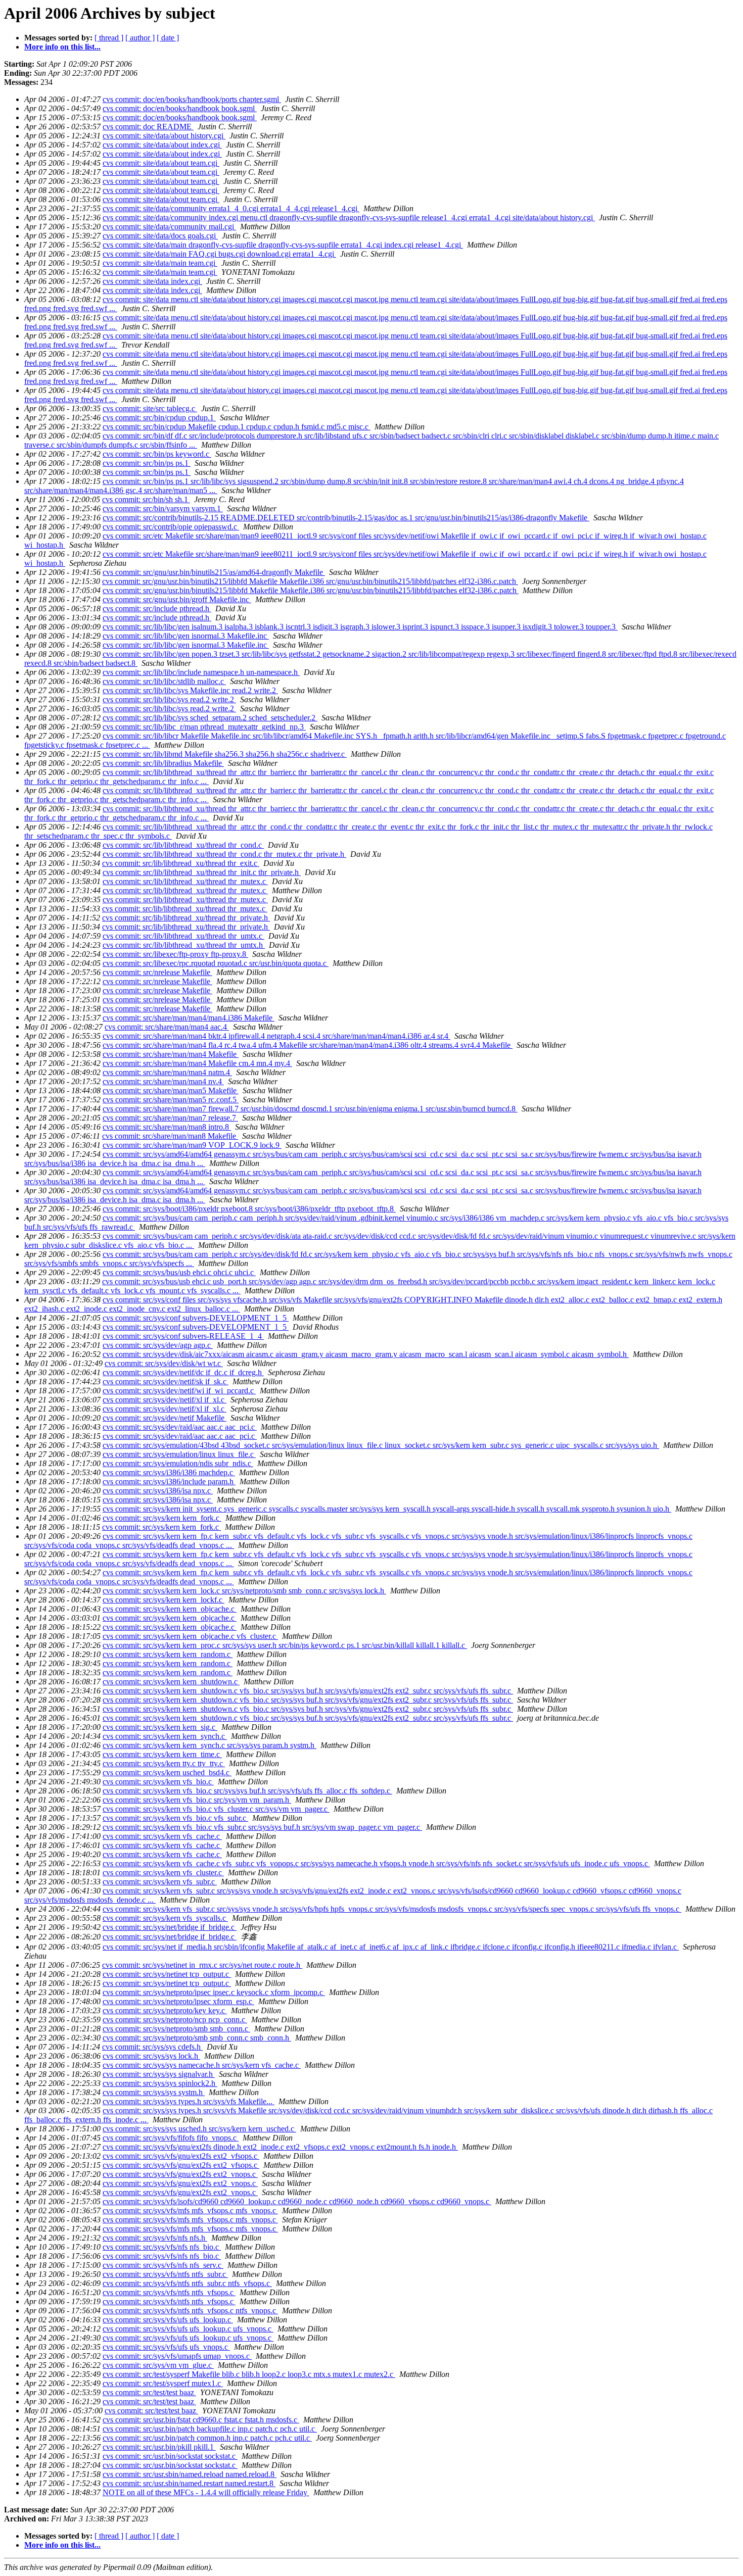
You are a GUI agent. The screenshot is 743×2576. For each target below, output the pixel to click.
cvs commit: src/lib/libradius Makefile (163, 763)
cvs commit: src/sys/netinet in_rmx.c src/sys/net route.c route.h (202, 1965)
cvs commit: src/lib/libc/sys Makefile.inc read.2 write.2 (190, 690)
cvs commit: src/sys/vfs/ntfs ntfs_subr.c (165, 2274)
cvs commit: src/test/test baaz (149, 2392)
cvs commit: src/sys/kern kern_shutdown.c (171, 1682)
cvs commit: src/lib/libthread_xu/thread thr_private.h (186, 918)
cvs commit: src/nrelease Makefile (157, 972)
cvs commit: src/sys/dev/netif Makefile (165, 1418)
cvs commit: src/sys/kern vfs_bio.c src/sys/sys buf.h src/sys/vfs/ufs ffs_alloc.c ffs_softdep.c (247, 1791)
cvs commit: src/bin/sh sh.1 (146, 499)
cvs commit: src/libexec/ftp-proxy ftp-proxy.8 (175, 954)
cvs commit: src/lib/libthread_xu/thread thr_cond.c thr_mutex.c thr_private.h (224, 854)
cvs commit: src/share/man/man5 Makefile (171, 1090)
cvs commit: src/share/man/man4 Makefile (171, 1054)
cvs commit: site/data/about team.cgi (161, 163)
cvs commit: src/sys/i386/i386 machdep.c (169, 1472)
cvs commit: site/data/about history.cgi (164, 136)
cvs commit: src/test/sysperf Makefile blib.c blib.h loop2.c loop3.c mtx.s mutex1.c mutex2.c (249, 2374)
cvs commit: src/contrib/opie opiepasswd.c (171, 527)
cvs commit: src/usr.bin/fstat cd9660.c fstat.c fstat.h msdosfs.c (201, 2420)
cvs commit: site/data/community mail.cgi (169, 227)
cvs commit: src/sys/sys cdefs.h (152, 2047)
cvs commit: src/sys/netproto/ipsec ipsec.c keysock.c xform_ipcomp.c (214, 1992)
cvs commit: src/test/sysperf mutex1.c (163, 2383)
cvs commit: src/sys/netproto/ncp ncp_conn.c (175, 2020)
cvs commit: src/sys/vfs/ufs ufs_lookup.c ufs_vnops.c (188, 2329)
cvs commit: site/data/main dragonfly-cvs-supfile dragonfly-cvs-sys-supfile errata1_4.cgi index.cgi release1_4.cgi (283, 245)
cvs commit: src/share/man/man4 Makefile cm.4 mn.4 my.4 (197, 1063)
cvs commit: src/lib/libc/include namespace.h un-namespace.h (201, 672)
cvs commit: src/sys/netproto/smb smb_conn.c (176, 2029)
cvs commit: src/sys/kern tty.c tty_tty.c (164, 1763)
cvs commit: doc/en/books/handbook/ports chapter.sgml (192, 99)
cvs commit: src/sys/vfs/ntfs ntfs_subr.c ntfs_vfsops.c (187, 2283)
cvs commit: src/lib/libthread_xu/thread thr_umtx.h (184, 945)
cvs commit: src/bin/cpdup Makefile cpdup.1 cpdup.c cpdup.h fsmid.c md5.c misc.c (237, 427)
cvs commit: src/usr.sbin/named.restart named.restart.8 (189, 2483)
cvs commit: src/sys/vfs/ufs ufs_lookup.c (168, 2320)
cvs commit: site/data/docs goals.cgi (160, 236)
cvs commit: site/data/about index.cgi (162, 145)
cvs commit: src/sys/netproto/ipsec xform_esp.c (178, 2001)
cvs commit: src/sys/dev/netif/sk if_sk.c (166, 1381)
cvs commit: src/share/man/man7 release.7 (170, 1118)
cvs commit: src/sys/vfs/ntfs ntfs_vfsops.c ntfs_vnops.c (190, 2311)
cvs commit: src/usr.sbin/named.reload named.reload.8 (190, 2474)
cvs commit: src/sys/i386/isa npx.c (158, 1491)
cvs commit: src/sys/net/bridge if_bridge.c (170, 1927)
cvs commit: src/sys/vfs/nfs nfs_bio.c (162, 2247)
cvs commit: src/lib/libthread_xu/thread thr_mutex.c (185, 881)
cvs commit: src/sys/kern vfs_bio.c (158, 1782)
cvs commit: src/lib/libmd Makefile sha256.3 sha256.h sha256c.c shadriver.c (225, 754)
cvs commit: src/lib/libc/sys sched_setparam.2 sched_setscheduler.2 (210, 718)
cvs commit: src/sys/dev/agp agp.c (158, 1345)
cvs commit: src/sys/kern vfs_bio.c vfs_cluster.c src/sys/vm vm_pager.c (216, 1809)
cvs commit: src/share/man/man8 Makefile (170, 1136)
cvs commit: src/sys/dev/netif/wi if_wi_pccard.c (179, 1391)
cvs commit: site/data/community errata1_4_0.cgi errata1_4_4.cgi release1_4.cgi (231, 208)
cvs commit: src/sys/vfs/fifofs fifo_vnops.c (171, 2138)
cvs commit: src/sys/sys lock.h (151, 2056)
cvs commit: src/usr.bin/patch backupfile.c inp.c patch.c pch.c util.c (210, 2429)
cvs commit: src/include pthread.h (157, 609)
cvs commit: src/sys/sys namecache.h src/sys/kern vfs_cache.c (202, 2065)
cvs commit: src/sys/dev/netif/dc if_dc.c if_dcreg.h (183, 1372)
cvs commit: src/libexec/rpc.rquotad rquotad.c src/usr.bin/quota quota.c (216, 963)
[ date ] (168, 38)
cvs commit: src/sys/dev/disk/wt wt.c (164, 1363)
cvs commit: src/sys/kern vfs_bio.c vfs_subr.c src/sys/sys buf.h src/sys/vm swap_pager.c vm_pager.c (262, 1827)
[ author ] (140, 38)
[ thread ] (109, 38)
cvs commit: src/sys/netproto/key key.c (165, 2010)
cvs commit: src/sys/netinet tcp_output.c (167, 1974)
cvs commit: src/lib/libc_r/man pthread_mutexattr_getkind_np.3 (204, 727)
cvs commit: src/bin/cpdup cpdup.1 (159, 418)
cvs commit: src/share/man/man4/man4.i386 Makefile (189, 1018)
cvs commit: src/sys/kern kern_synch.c (165, 1736)
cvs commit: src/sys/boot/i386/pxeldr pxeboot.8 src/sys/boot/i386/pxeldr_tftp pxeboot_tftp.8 (249, 1209)
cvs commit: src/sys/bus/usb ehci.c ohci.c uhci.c (179, 1272)
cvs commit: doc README (148, 127)
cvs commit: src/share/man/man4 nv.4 (163, 1081)
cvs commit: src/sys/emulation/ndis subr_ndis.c (178, 1463)
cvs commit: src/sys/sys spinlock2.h (160, 2083)
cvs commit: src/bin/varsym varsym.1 (163, 508)
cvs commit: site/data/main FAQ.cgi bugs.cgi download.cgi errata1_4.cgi (219, 254)
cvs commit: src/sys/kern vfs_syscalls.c (165, 1918)
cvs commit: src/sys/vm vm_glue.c (158, 2365)
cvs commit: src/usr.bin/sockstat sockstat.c (170, 2456)
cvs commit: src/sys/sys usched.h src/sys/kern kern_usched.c (199, 2129)
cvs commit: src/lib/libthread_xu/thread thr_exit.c (181, 863)
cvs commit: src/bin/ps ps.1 (147, 463)
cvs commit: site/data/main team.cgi (160, 263)
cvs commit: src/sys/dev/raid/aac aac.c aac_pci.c (180, 1427)
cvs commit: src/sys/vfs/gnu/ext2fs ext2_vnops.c (180, 2174)
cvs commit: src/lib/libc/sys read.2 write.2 (169, 699)
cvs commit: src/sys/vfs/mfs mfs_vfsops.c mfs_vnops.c (190, 2210)
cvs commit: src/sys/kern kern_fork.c (162, 1518)
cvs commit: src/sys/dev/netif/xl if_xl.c (165, 1400)
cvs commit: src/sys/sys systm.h (154, 2092)
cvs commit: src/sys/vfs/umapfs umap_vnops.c (177, 2356)
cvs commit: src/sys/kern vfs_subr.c (160, 1882)
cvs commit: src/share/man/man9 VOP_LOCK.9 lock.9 (192, 1145)
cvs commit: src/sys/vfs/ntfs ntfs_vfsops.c (169, 2292)
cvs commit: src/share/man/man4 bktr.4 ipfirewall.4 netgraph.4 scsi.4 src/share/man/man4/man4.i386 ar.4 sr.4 (276, 1036)
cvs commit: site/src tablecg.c (150, 408)
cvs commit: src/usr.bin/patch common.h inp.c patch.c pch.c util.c (207, 2438)
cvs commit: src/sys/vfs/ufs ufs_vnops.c (166, 2347)
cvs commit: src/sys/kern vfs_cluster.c (163, 1873)
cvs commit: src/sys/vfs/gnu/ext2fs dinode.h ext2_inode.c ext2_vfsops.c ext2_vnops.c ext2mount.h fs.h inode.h (280, 2147)
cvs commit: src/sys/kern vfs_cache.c (162, 1836)
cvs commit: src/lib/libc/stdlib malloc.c (164, 681)
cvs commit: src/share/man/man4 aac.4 (167, 1027)
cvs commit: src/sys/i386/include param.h (169, 1481)
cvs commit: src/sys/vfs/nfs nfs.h (155, 2238)
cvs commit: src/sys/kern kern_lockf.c (164, 1600)
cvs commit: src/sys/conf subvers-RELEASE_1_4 (183, 1336)
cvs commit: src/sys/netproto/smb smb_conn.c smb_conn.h (197, 2038)
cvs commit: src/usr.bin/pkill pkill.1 (159, 2447)
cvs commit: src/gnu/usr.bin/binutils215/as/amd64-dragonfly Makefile (214, 572)
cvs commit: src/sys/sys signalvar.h (159, 2074)
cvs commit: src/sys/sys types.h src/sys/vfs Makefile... (189, 2101)
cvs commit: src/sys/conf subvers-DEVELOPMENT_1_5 (196, 1318)
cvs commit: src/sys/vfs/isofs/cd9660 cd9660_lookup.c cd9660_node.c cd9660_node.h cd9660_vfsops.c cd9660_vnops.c (297, 2201)
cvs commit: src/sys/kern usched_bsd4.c (167, 1772)
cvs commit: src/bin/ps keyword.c (157, 454)
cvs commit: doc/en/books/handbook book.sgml (180, 108)
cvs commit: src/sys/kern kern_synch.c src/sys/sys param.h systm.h (210, 1745)
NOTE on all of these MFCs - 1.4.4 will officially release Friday (206, 2492)
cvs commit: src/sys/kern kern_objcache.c (170, 1609)
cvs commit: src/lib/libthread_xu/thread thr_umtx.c (183, 936)
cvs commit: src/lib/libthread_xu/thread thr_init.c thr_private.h (202, 872)
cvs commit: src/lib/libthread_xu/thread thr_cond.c (183, 845)
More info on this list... (62, 47)
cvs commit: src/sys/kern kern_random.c (168, 1654)
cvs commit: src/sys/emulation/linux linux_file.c (179, 1454)
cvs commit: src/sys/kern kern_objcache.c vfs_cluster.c (190, 1636)
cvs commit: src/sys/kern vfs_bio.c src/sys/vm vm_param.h (197, 1800)
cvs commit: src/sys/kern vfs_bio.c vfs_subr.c (175, 1818)
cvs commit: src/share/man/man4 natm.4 (167, 1072)
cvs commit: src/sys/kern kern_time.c (162, 1754)
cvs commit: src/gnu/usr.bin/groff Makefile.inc (177, 599)
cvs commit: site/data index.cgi (152, 281)
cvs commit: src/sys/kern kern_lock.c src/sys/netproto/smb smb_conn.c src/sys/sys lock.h (244, 1591)
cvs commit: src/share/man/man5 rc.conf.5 (171, 1100)
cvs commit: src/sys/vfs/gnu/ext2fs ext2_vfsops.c (181, 2156)
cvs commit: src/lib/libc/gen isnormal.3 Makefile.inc (186, 636)
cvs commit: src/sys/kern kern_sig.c (160, 1727)
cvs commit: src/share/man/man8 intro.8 (167, 1127)
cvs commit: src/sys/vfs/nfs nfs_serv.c (163, 2265)
